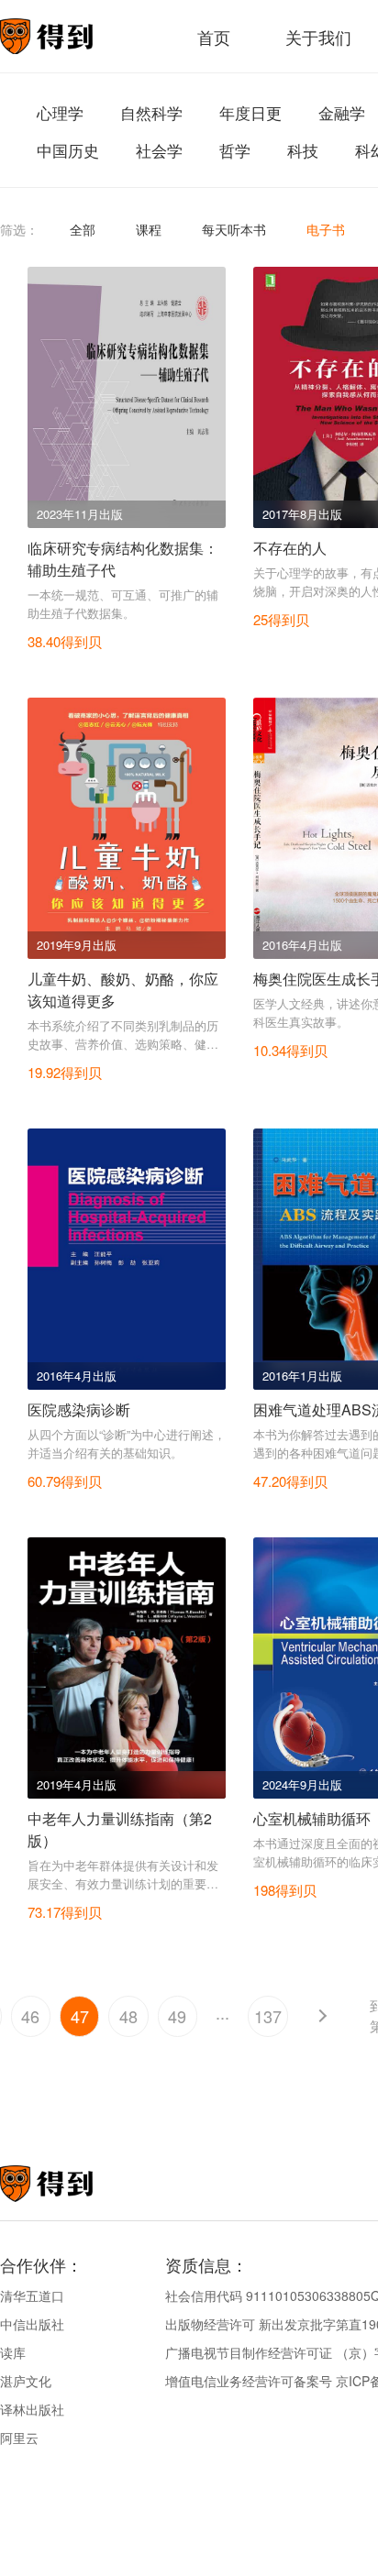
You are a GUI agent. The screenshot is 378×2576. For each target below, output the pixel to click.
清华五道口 (32, 2295)
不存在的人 (290, 548)
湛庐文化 (26, 2381)
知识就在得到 (71, 2184)
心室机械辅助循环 (312, 1818)
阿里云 (19, 2438)
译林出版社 (32, 2409)
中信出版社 (32, 2324)
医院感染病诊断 (79, 1409)
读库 (13, 2352)
